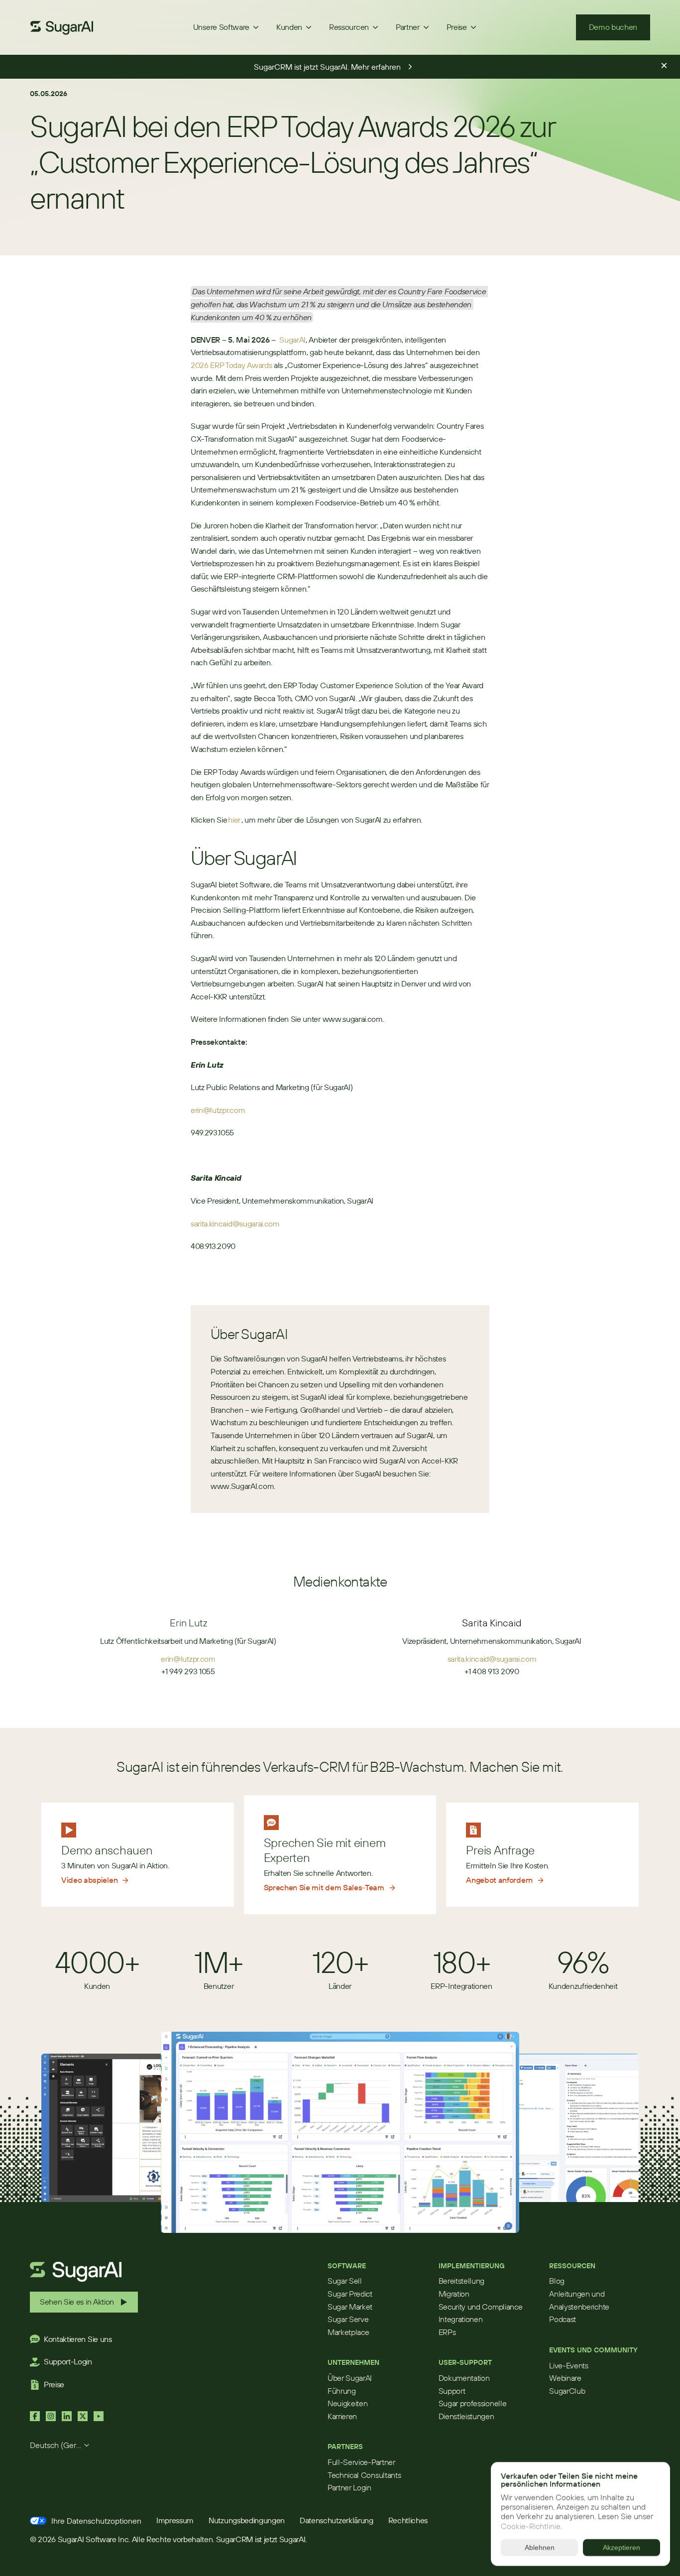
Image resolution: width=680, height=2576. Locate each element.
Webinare (565, 2378)
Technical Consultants (364, 2475)
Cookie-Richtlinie (531, 2526)
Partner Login (349, 2487)
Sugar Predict (350, 2294)
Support (452, 2391)
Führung (342, 2391)
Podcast (563, 2319)
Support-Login (68, 2361)
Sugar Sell (345, 2281)
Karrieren (342, 2416)
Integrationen (461, 2319)
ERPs (447, 2332)
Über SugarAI (350, 2378)
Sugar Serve (348, 2319)
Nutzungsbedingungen (247, 2520)
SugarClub (567, 2391)
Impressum (175, 2520)
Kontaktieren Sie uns (78, 2339)
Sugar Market (350, 2307)
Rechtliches (408, 2520)
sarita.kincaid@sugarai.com (236, 1224)
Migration (454, 2294)
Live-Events (568, 2365)
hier (234, 820)
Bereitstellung (462, 2281)
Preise (54, 2384)
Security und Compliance (481, 2307)
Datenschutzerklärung (337, 2520)
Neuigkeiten (347, 2403)
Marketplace (348, 2332)
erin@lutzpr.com (218, 1110)
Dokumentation (464, 2378)
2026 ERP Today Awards (231, 365)
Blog (557, 2281)
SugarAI (292, 340)
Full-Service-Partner (361, 2462)
